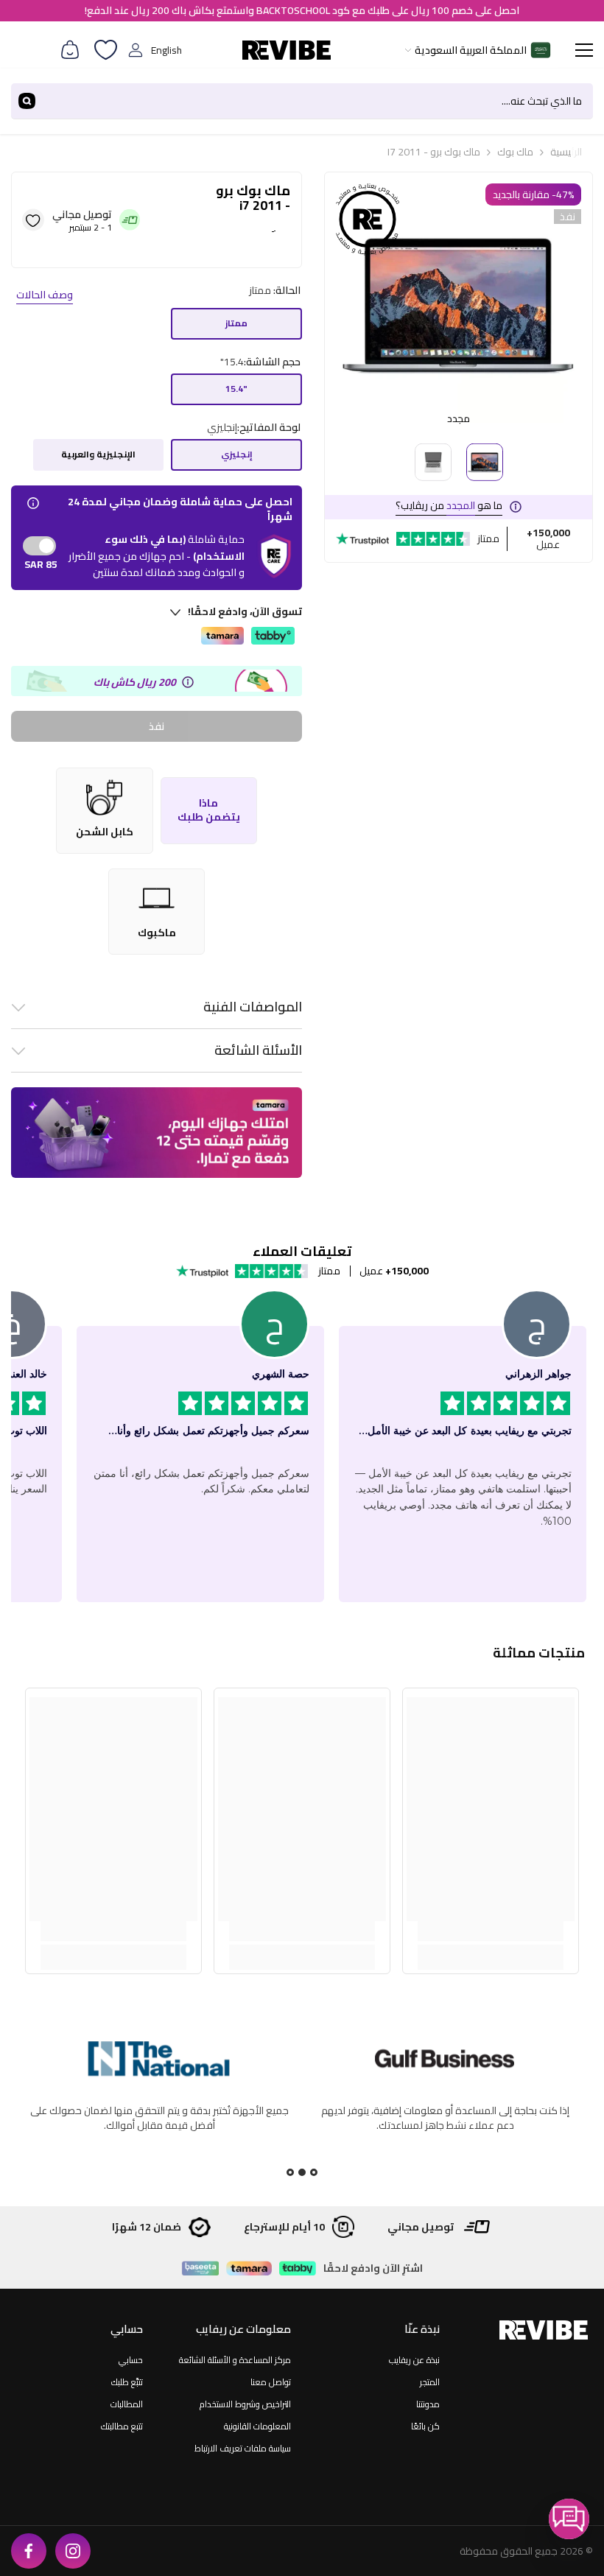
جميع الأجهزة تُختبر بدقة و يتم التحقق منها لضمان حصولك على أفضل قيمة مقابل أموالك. (445, 2118)
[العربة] (70, 50)
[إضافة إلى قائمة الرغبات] (33, 220)
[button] (569, 2519)
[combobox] (318, 101)
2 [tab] (302, 2172)
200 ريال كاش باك (135, 682)
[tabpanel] (159, 2103)
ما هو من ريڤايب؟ (449, 505)
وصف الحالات (45, 295)
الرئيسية (566, 152)
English (166, 50)
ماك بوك (515, 152)
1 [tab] (314, 2172)
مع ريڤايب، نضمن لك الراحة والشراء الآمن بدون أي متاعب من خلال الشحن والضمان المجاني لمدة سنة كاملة (159, 2118)
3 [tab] (290, 2172)
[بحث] (302, 101)
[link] (491, 1931)
